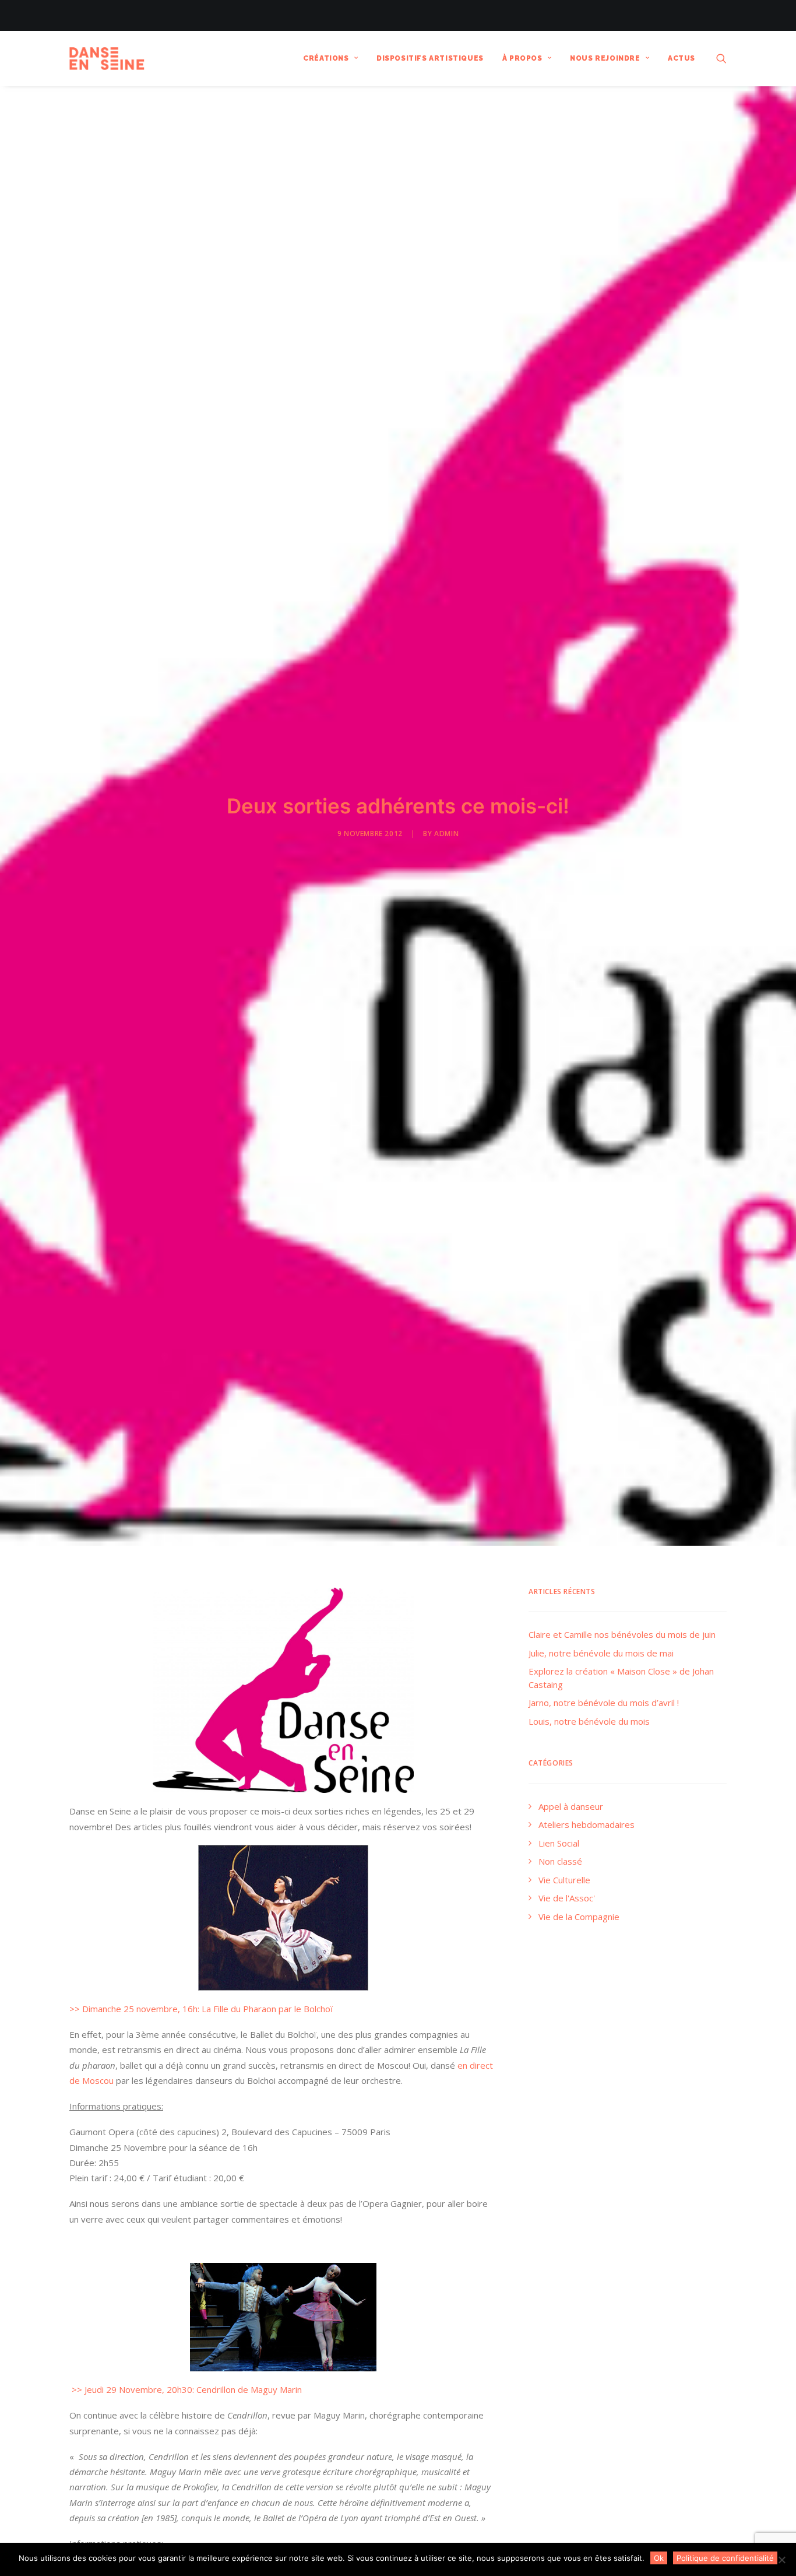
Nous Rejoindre (605, 58)
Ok (659, 2558)
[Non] (781, 2560)
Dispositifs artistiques (430, 58)
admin (446, 833)
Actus (681, 58)
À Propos (522, 58)
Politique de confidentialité (725, 2558)
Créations (326, 58)
